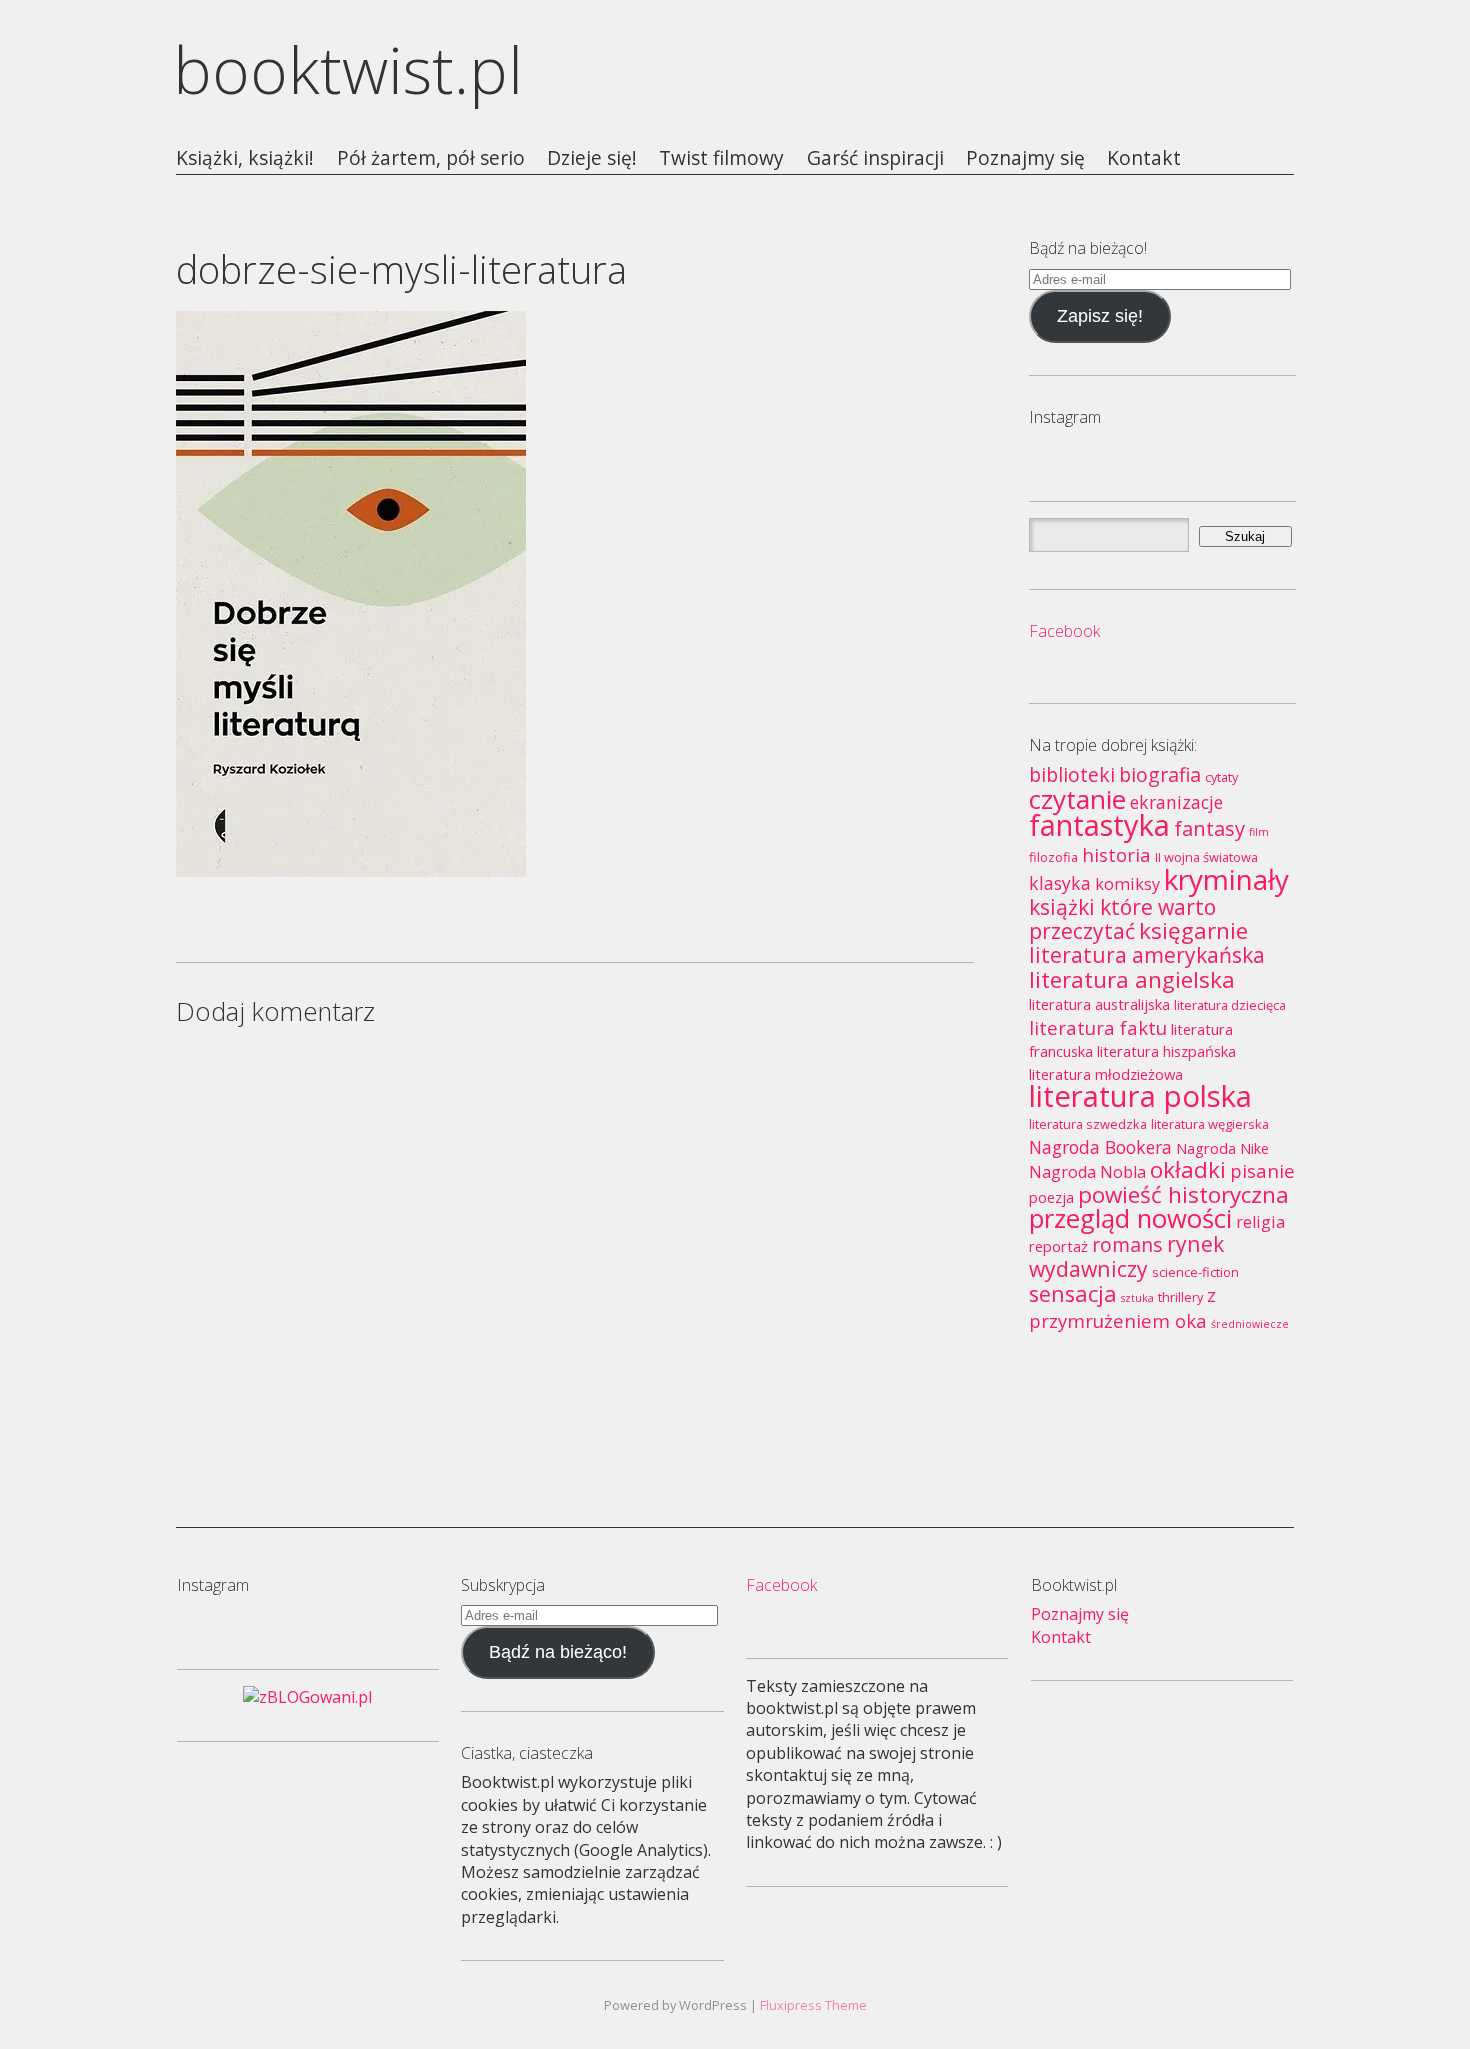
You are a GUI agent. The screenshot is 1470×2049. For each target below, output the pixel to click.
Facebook (1064, 631)
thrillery (1180, 1297)
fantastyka (1099, 824)
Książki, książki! (245, 158)
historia (1116, 854)
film (1259, 832)
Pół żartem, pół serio (431, 158)
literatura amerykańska (1147, 954)
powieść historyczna (1183, 1194)
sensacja (1073, 1293)
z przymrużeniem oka (1122, 1307)
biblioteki (1072, 774)
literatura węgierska (1210, 1124)
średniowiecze (1250, 1324)
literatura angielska (1132, 979)
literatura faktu (1098, 1027)
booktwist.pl (348, 69)
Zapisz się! (1100, 316)
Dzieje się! (592, 158)
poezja (1051, 1197)
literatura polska (1140, 1096)
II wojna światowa (1206, 857)
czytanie (1077, 799)
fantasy (1209, 828)
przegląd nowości (1130, 1218)
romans (1127, 1244)
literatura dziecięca (1230, 1005)
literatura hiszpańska (1166, 1051)
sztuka (1137, 1298)
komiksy (1127, 884)
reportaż (1058, 1246)
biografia (1160, 774)
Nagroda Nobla (1087, 1172)
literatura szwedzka (1088, 1124)
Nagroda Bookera (1100, 1147)
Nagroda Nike (1222, 1148)
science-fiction (1195, 1272)
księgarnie (1193, 930)
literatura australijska (1099, 1004)
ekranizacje (1176, 802)
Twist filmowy (721, 158)
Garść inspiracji (875, 158)
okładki (1188, 1169)
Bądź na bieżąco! (558, 1652)
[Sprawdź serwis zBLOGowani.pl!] (307, 1697)
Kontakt (1144, 158)
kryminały (1226, 879)
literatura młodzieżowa (1106, 1074)
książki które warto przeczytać (1122, 918)
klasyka (1060, 883)
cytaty (1221, 777)
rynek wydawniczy (1126, 1255)
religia (1260, 1222)
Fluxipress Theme (813, 2005)
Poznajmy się (1025, 158)
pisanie (1262, 1170)
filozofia (1053, 857)
